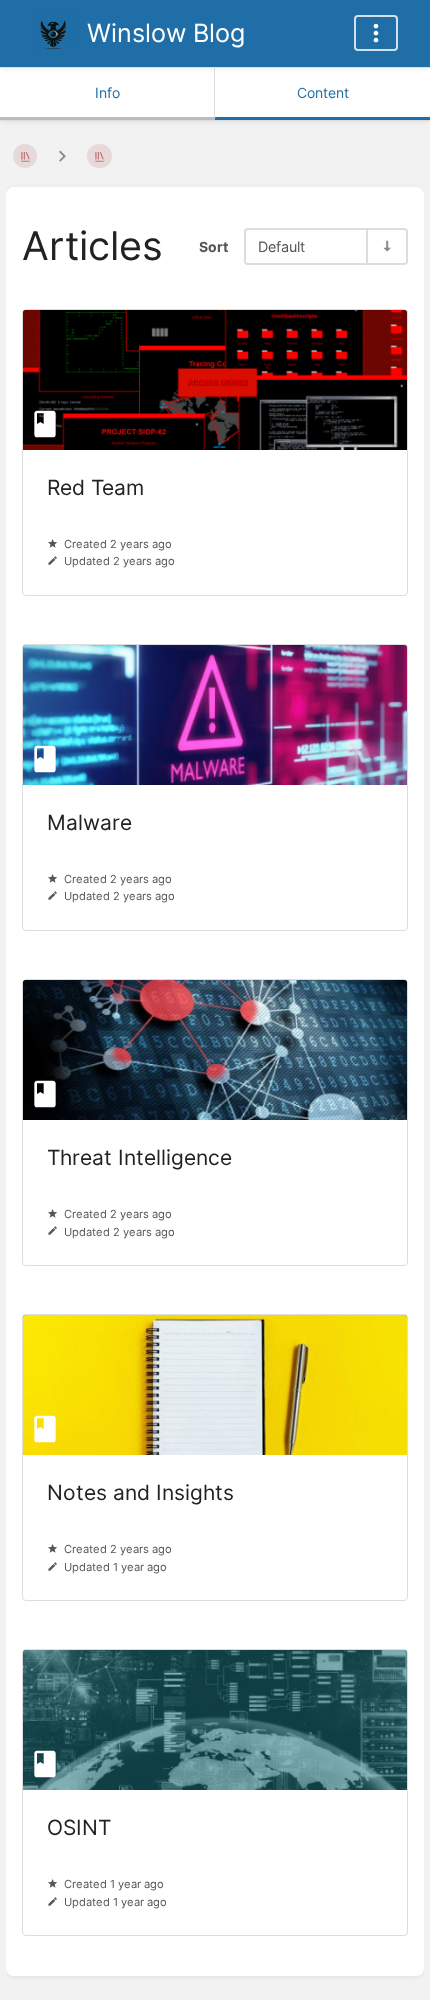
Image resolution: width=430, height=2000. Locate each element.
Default (281, 246)
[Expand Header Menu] (376, 33)
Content (323, 92)
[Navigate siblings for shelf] (62, 155)
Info (107, 92)
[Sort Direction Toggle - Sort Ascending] (386, 246)
